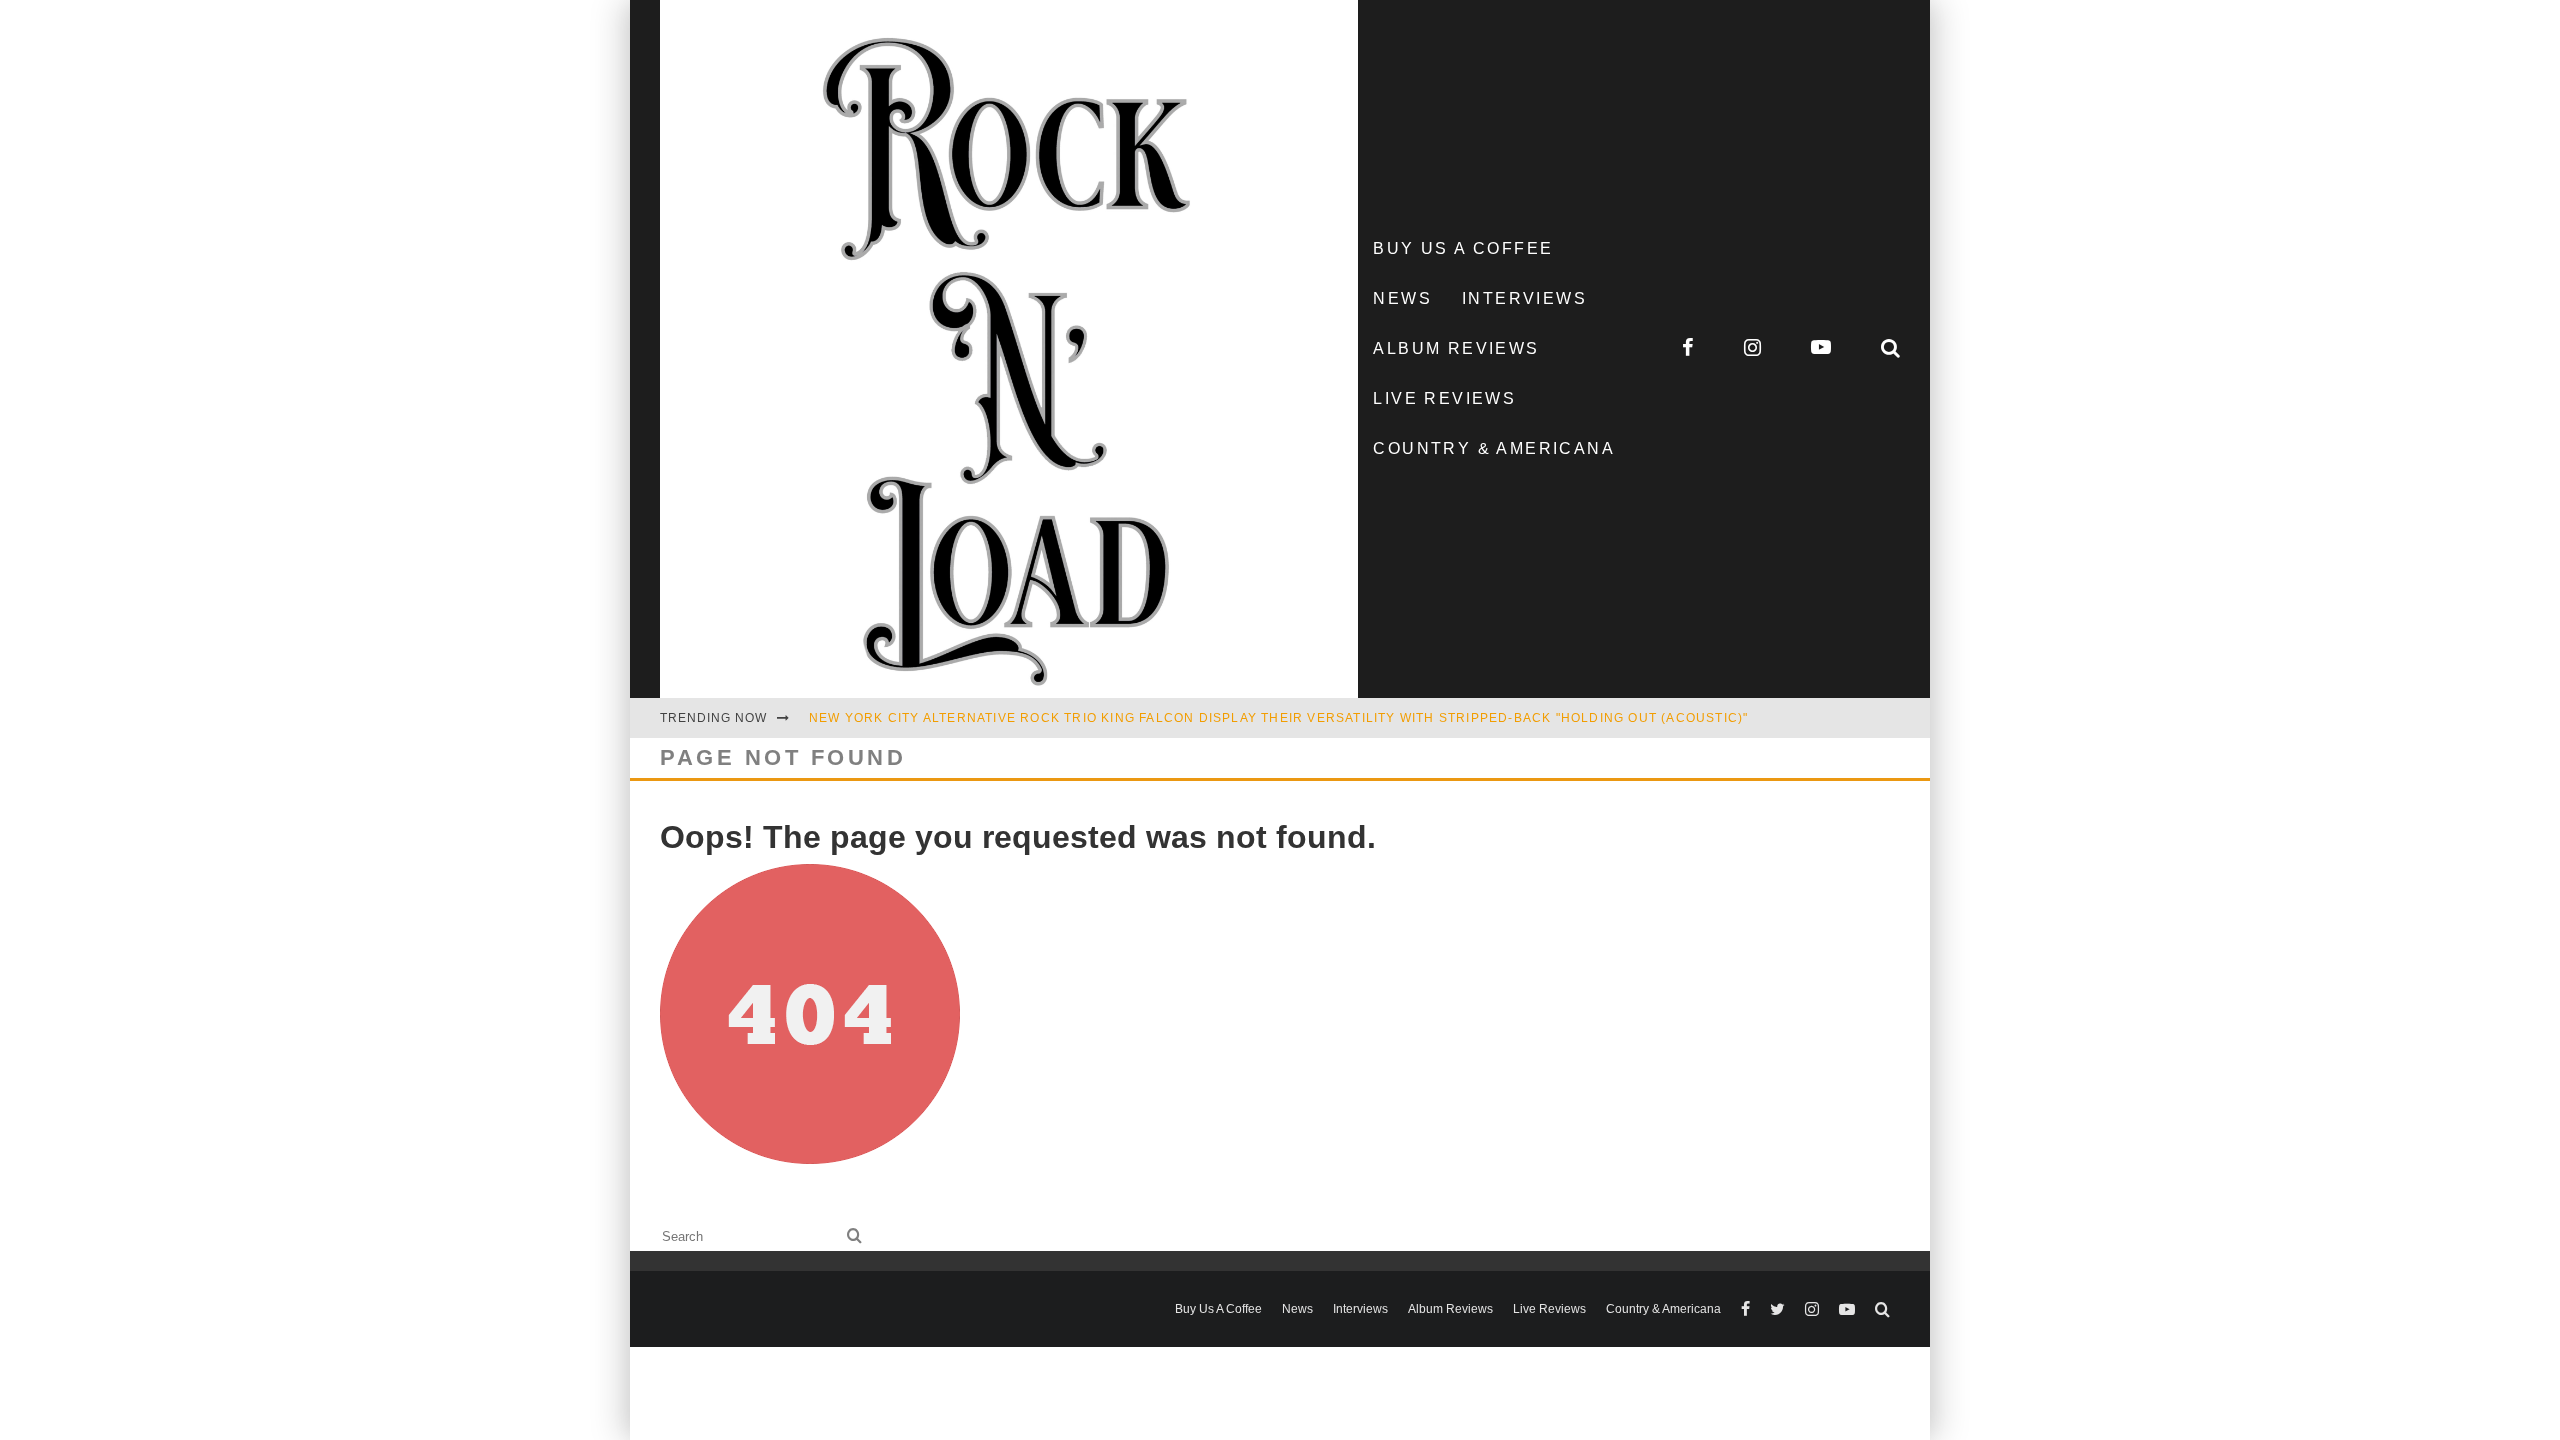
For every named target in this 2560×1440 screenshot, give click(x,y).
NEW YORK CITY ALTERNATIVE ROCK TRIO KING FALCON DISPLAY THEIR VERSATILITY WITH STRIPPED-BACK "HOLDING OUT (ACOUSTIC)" (1278, 718)
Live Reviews (1444, 398)
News (1402, 298)
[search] (854, 1236)
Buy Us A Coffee (1463, 248)
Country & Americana (1494, 448)
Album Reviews (1456, 348)
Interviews (1524, 298)
